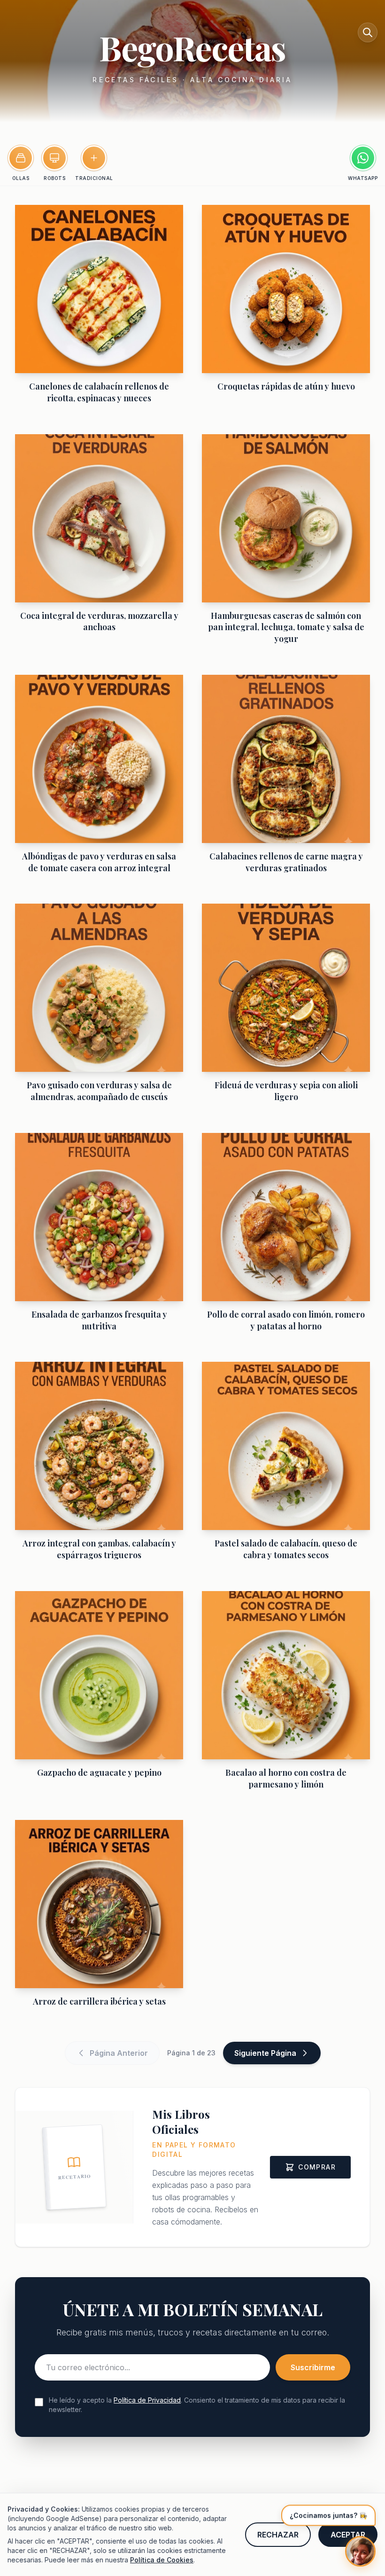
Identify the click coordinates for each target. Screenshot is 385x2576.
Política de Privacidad (147, 2400)
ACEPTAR (348, 2535)
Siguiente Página (265, 2053)
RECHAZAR (278, 2535)
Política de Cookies (162, 2560)
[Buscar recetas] (368, 32)
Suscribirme (313, 2367)
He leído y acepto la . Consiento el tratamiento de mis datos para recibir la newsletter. (197, 2405)
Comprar (317, 2167)
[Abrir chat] (360, 2551)
